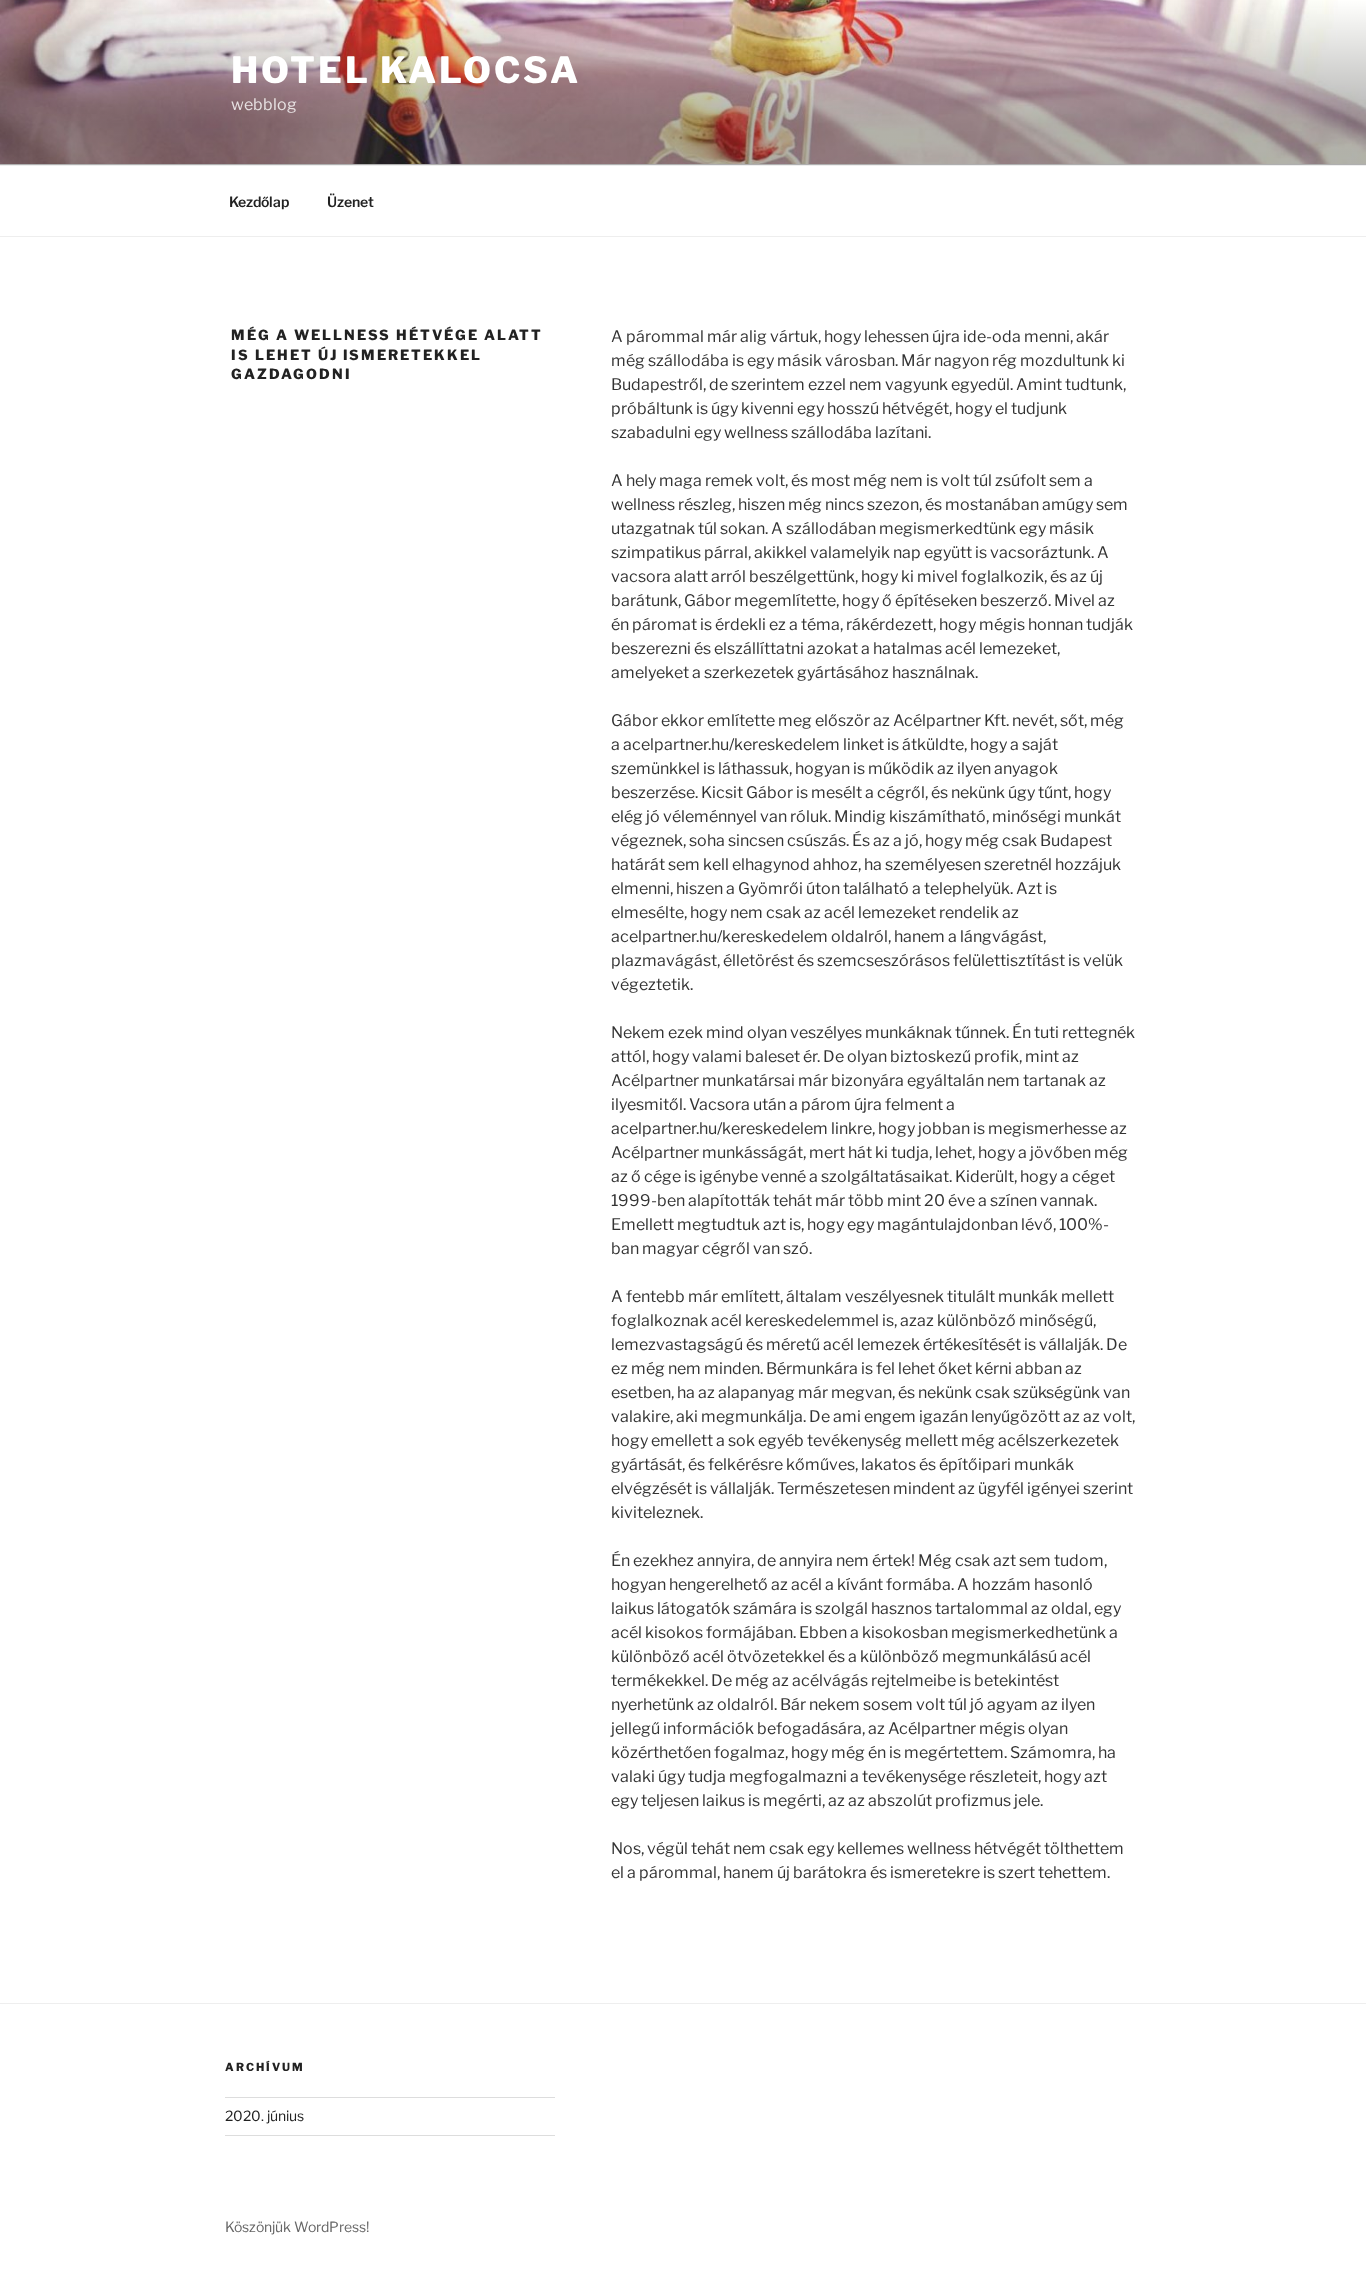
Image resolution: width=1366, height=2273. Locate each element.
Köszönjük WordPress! (297, 2226)
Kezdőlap (259, 201)
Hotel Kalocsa (405, 70)
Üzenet (350, 201)
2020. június (264, 2115)
